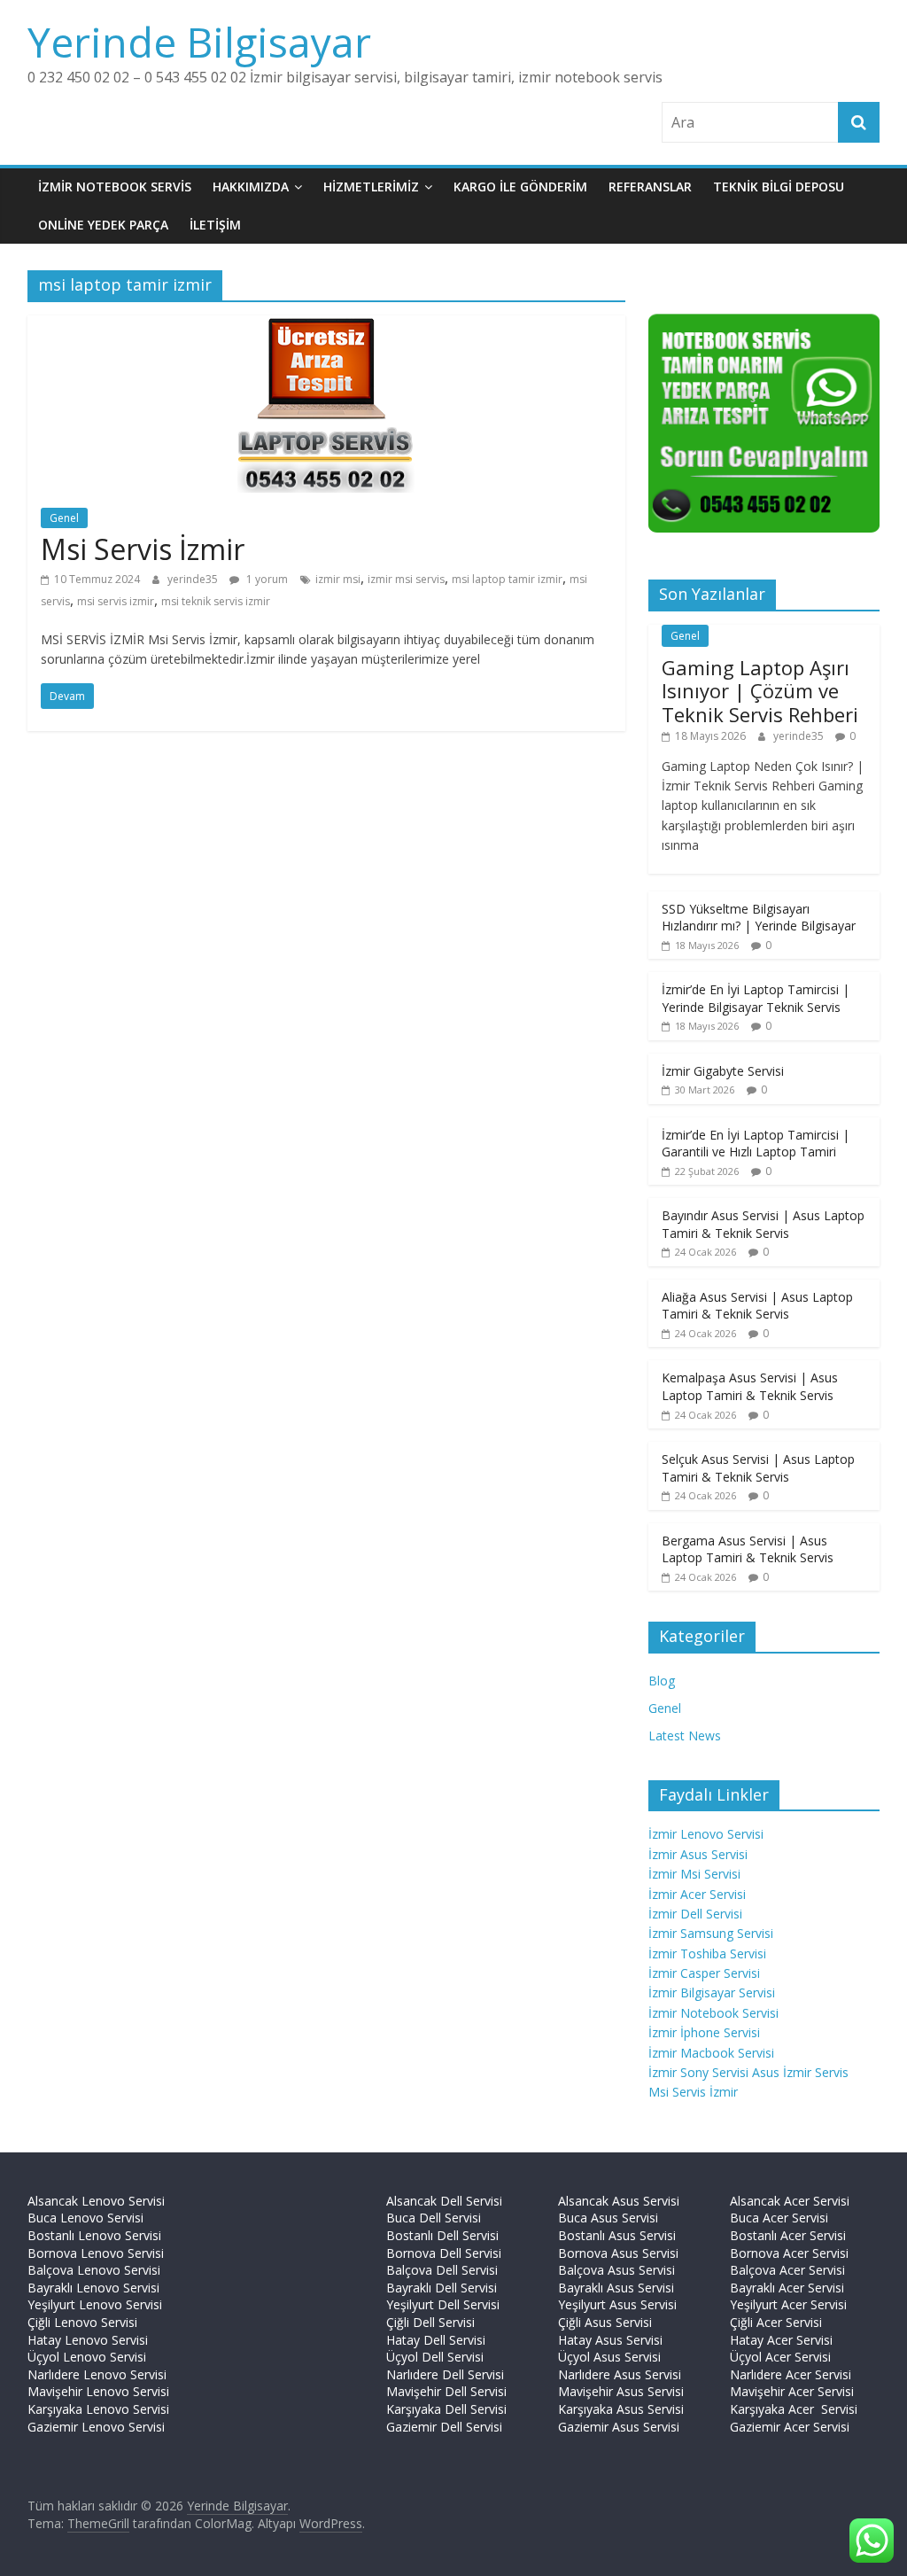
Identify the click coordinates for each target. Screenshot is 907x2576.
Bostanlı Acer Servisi (788, 2235)
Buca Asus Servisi (608, 2218)
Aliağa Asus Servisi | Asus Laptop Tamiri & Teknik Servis (757, 1306)
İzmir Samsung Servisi (711, 1933)
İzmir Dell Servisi (695, 1914)
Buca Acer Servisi (779, 2218)
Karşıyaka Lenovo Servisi (98, 2409)
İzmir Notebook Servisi (713, 2013)
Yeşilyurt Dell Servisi (443, 2304)
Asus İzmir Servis (800, 2072)
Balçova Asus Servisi (616, 2270)
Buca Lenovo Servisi (85, 2218)
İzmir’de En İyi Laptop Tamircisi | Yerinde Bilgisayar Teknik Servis (756, 998)
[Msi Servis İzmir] (326, 326)
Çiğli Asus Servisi (605, 2322)
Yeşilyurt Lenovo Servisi (95, 2304)
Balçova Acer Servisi (787, 2270)
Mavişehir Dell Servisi (446, 2391)
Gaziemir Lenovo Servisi (96, 2427)
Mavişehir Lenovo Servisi (98, 2391)
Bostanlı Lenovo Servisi (94, 2235)
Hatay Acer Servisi (781, 2340)
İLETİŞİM (215, 225)
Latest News (685, 1735)
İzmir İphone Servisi (704, 2032)
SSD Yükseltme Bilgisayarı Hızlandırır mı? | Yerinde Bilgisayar (759, 918)
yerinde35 (194, 579)
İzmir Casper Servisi (704, 1973)
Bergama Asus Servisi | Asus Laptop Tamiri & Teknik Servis (748, 1549)
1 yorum (266, 579)
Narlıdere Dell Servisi (445, 2374)
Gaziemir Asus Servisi (619, 2427)
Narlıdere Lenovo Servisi (97, 2374)
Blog (662, 1681)
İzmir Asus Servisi (698, 1854)
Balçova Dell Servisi (442, 2270)
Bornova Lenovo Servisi (96, 2253)
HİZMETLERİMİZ (371, 187)
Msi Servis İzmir (143, 549)
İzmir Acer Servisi (697, 1894)
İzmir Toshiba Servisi (707, 1953)
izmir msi (338, 579)
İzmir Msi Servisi (694, 1874)
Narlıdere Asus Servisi (620, 2374)
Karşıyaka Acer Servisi (794, 2409)
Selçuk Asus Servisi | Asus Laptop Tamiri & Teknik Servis (758, 1468)
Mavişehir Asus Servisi (621, 2391)
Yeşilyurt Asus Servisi (617, 2304)
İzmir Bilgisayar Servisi (712, 1992)
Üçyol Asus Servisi (609, 2357)
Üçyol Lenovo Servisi (87, 2357)
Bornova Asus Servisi (618, 2253)
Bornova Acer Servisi (789, 2253)
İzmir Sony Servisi (700, 2072)
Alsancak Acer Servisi (790, 2201)
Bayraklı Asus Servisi (616, 2288)
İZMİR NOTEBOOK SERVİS (115, 187)
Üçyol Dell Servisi (435, 2357)
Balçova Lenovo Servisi (94, 2270)
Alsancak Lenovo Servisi (96, 2201)
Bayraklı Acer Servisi (787, 2288)
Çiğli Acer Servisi (776, 2322)
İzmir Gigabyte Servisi (723, 1071)
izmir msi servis (406, 579)
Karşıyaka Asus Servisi (621, 2409)
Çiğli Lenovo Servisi (82, 2322)
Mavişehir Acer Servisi (792, 2391)
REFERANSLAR (650, 187)
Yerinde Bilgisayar (199, 42)
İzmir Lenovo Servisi (706, 1834)
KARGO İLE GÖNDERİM (520, 187)
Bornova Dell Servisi (444, 2253)
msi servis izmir (116, 601)
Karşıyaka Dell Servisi (446, 2409)
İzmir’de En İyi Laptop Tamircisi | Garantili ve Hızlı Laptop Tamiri (756, 1144)
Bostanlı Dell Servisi (442, 2235)
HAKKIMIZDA (251, 187)
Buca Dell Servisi (434, 2218)
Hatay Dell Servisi (436, 2340)
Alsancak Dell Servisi (444, 2201)
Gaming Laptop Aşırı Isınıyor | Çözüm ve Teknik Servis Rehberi (760, 691)
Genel (64, 518)
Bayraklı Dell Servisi (442, 2288)
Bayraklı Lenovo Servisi (93, 2288)
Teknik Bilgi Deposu (779, 187)
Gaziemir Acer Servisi (790, 2427)
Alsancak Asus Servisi (619, 2201)
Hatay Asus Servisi (610, 2340)
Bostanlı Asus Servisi (617, 2235)
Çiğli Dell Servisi (430, 2322)
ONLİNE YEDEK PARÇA (103, 225)
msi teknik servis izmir (216, 601)
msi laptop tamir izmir (507, 579)
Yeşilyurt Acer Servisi (788, 2304)
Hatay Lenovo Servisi (88, 2340)
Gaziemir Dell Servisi (444, 2427)
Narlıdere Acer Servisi (791, 2374)
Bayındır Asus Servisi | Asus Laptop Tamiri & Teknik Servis (763, 1224)
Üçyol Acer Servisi (780, 2357)
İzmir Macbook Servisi (711, 2053)
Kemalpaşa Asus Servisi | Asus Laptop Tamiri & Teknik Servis (750, 1386)
